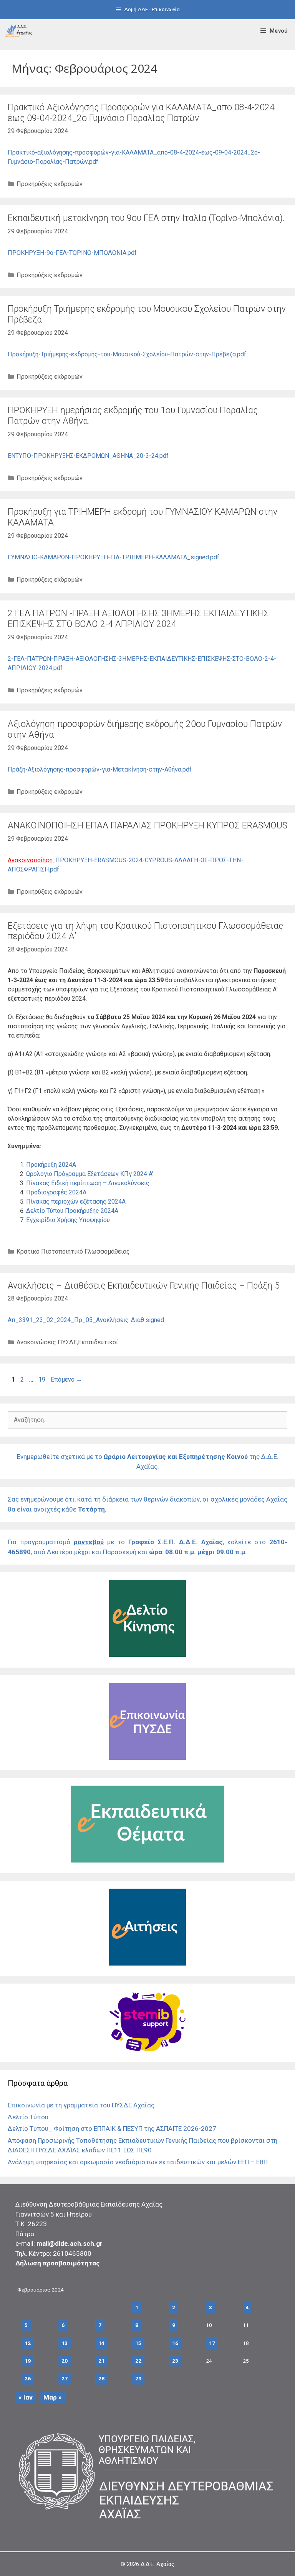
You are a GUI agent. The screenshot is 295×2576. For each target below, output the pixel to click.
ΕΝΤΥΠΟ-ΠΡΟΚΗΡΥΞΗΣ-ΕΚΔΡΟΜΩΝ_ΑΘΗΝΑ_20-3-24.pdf (88, 456)
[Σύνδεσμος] (19, 31)
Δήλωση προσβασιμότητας (58, 2263)
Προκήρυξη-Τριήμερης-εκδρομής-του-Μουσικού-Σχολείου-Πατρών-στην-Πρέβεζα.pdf (127, 354)
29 (138, 2378)
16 (175, 2343)
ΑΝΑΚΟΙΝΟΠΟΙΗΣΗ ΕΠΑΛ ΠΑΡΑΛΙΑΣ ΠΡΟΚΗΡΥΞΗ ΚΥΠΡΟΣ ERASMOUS (147, 826)
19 (43, 1379)
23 (175, 2361)
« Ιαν (26, 2397)
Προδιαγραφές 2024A (56, 1192)
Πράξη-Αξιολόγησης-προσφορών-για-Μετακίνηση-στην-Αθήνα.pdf (100, 769)
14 (101, 2343)
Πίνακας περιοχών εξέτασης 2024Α (76, 1202)
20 (65, 2361)
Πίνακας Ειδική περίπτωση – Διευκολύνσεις (88, 1183)
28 (101, 2378)
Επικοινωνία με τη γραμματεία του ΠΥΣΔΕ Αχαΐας (81, 2105)
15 (138, 2343)
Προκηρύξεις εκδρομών (50, 184)
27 (65, 2378)
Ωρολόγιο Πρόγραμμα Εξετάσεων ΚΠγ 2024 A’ (90, 1174)
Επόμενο (66, 1379)
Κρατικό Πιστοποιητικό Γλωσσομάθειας (73, 1251)
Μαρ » (53, 2397)
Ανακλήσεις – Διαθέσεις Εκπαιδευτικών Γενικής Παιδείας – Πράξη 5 (144, 1286)
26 (28, 2378)
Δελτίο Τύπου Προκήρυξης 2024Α (72, 1211)
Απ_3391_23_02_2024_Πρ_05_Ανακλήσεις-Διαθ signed (86, 1320)
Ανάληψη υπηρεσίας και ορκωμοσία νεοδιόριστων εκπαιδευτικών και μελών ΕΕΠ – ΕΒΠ (138, 2162)
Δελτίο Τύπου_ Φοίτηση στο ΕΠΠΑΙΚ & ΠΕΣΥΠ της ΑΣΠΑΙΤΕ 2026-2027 (112, 2129)
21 (101, 2361)
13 (65, 2343)
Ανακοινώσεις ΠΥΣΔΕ (47, 1342)
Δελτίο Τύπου (28, 2117)
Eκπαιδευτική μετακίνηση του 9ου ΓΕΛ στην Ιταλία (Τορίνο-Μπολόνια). (146, 218)
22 (138, 2361)
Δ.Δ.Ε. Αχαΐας (157, 2564)
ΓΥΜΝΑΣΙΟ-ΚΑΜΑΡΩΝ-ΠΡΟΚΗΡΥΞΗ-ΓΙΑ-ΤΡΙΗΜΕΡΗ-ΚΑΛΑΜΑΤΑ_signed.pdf (114, 557)
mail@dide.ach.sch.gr (70, 2243)
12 (28, 2343)
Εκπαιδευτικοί (98, 1342)
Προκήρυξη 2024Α (51, 1165)
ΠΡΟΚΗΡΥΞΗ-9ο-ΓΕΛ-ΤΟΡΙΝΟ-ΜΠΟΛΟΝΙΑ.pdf (72, 253)
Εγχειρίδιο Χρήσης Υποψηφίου (68, 1220)
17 (212, 2343)
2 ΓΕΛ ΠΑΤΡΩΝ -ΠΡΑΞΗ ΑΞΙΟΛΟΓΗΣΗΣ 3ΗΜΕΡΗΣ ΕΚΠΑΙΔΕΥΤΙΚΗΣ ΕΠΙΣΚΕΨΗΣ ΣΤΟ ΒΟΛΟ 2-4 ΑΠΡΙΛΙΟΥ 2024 (138, 619)
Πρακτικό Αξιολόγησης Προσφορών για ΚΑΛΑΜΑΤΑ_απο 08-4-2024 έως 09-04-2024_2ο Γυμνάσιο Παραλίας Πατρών (141, 113)
